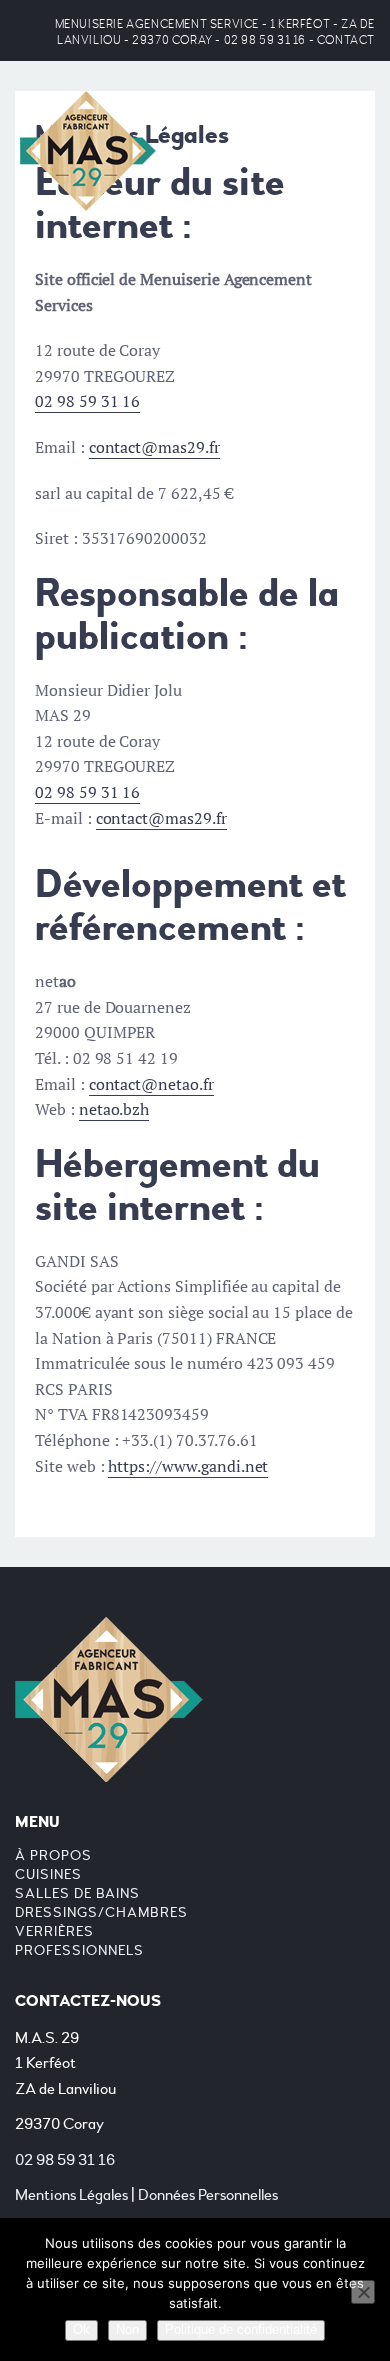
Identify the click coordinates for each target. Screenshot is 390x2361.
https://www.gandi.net (188, 1466)
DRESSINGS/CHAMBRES (101, 1912)
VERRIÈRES (54, 1931)
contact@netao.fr (151, 1084)
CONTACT (346, 40)
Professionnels (79, 1950)
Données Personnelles (208, 2195)
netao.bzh (114, 1109)
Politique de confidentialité (241, 2329)
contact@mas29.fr (154, 447)
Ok (81, 2329)
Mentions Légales (71, 2195)
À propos (53, 1855)
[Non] (363, 2292)
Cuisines (48, 1874)
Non (127, 2329)
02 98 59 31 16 (265, 40)
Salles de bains (77, 1893)
